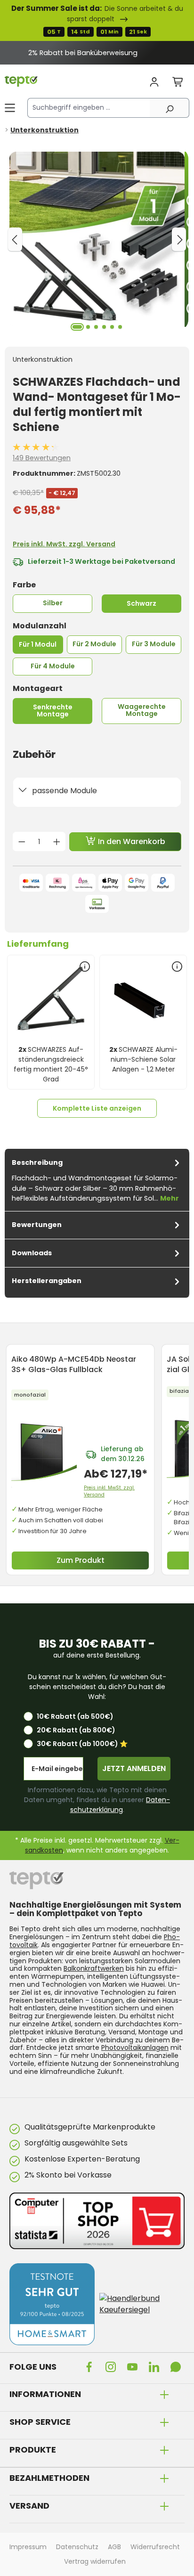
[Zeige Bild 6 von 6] (120, 327)
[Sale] (97, 20)
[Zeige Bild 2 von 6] (88, 327)
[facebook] (91, 2366)
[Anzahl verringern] (22, 842)
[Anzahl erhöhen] (57, 842)
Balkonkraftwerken (94, 1968)
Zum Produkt (81, 1560)
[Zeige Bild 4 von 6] (104, 327)
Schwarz (141, 603)
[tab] (97, 1180)
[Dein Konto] (154, 82)
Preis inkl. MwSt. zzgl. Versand (64, 544)
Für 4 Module (53, 666)
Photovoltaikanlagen (135, 2048)
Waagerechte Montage (142, 710)
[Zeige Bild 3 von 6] (96, 327)
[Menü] (10, 108)
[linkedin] (156, 2366)
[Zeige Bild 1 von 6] (77, 327)
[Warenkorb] (178, 82)
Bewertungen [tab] (37, 1225)
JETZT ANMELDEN (134, 1768)
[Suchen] (170, 108)
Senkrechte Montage (53, 711)
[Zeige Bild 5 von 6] (112, 327)
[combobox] (89, 108)
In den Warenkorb (131, 841)
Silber (53, 603)
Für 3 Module (154, 644)
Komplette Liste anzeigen (97, 1108)
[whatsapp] (178, 2366)
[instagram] (113, 2366)
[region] (97, 53)
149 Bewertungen (42, 458)
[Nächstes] (179, 239)
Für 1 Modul (38, 644)
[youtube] (134, 2366)
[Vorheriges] (15, 239)
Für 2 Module (94, 644)
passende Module (65, 791)
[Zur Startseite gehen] (21, 81)
